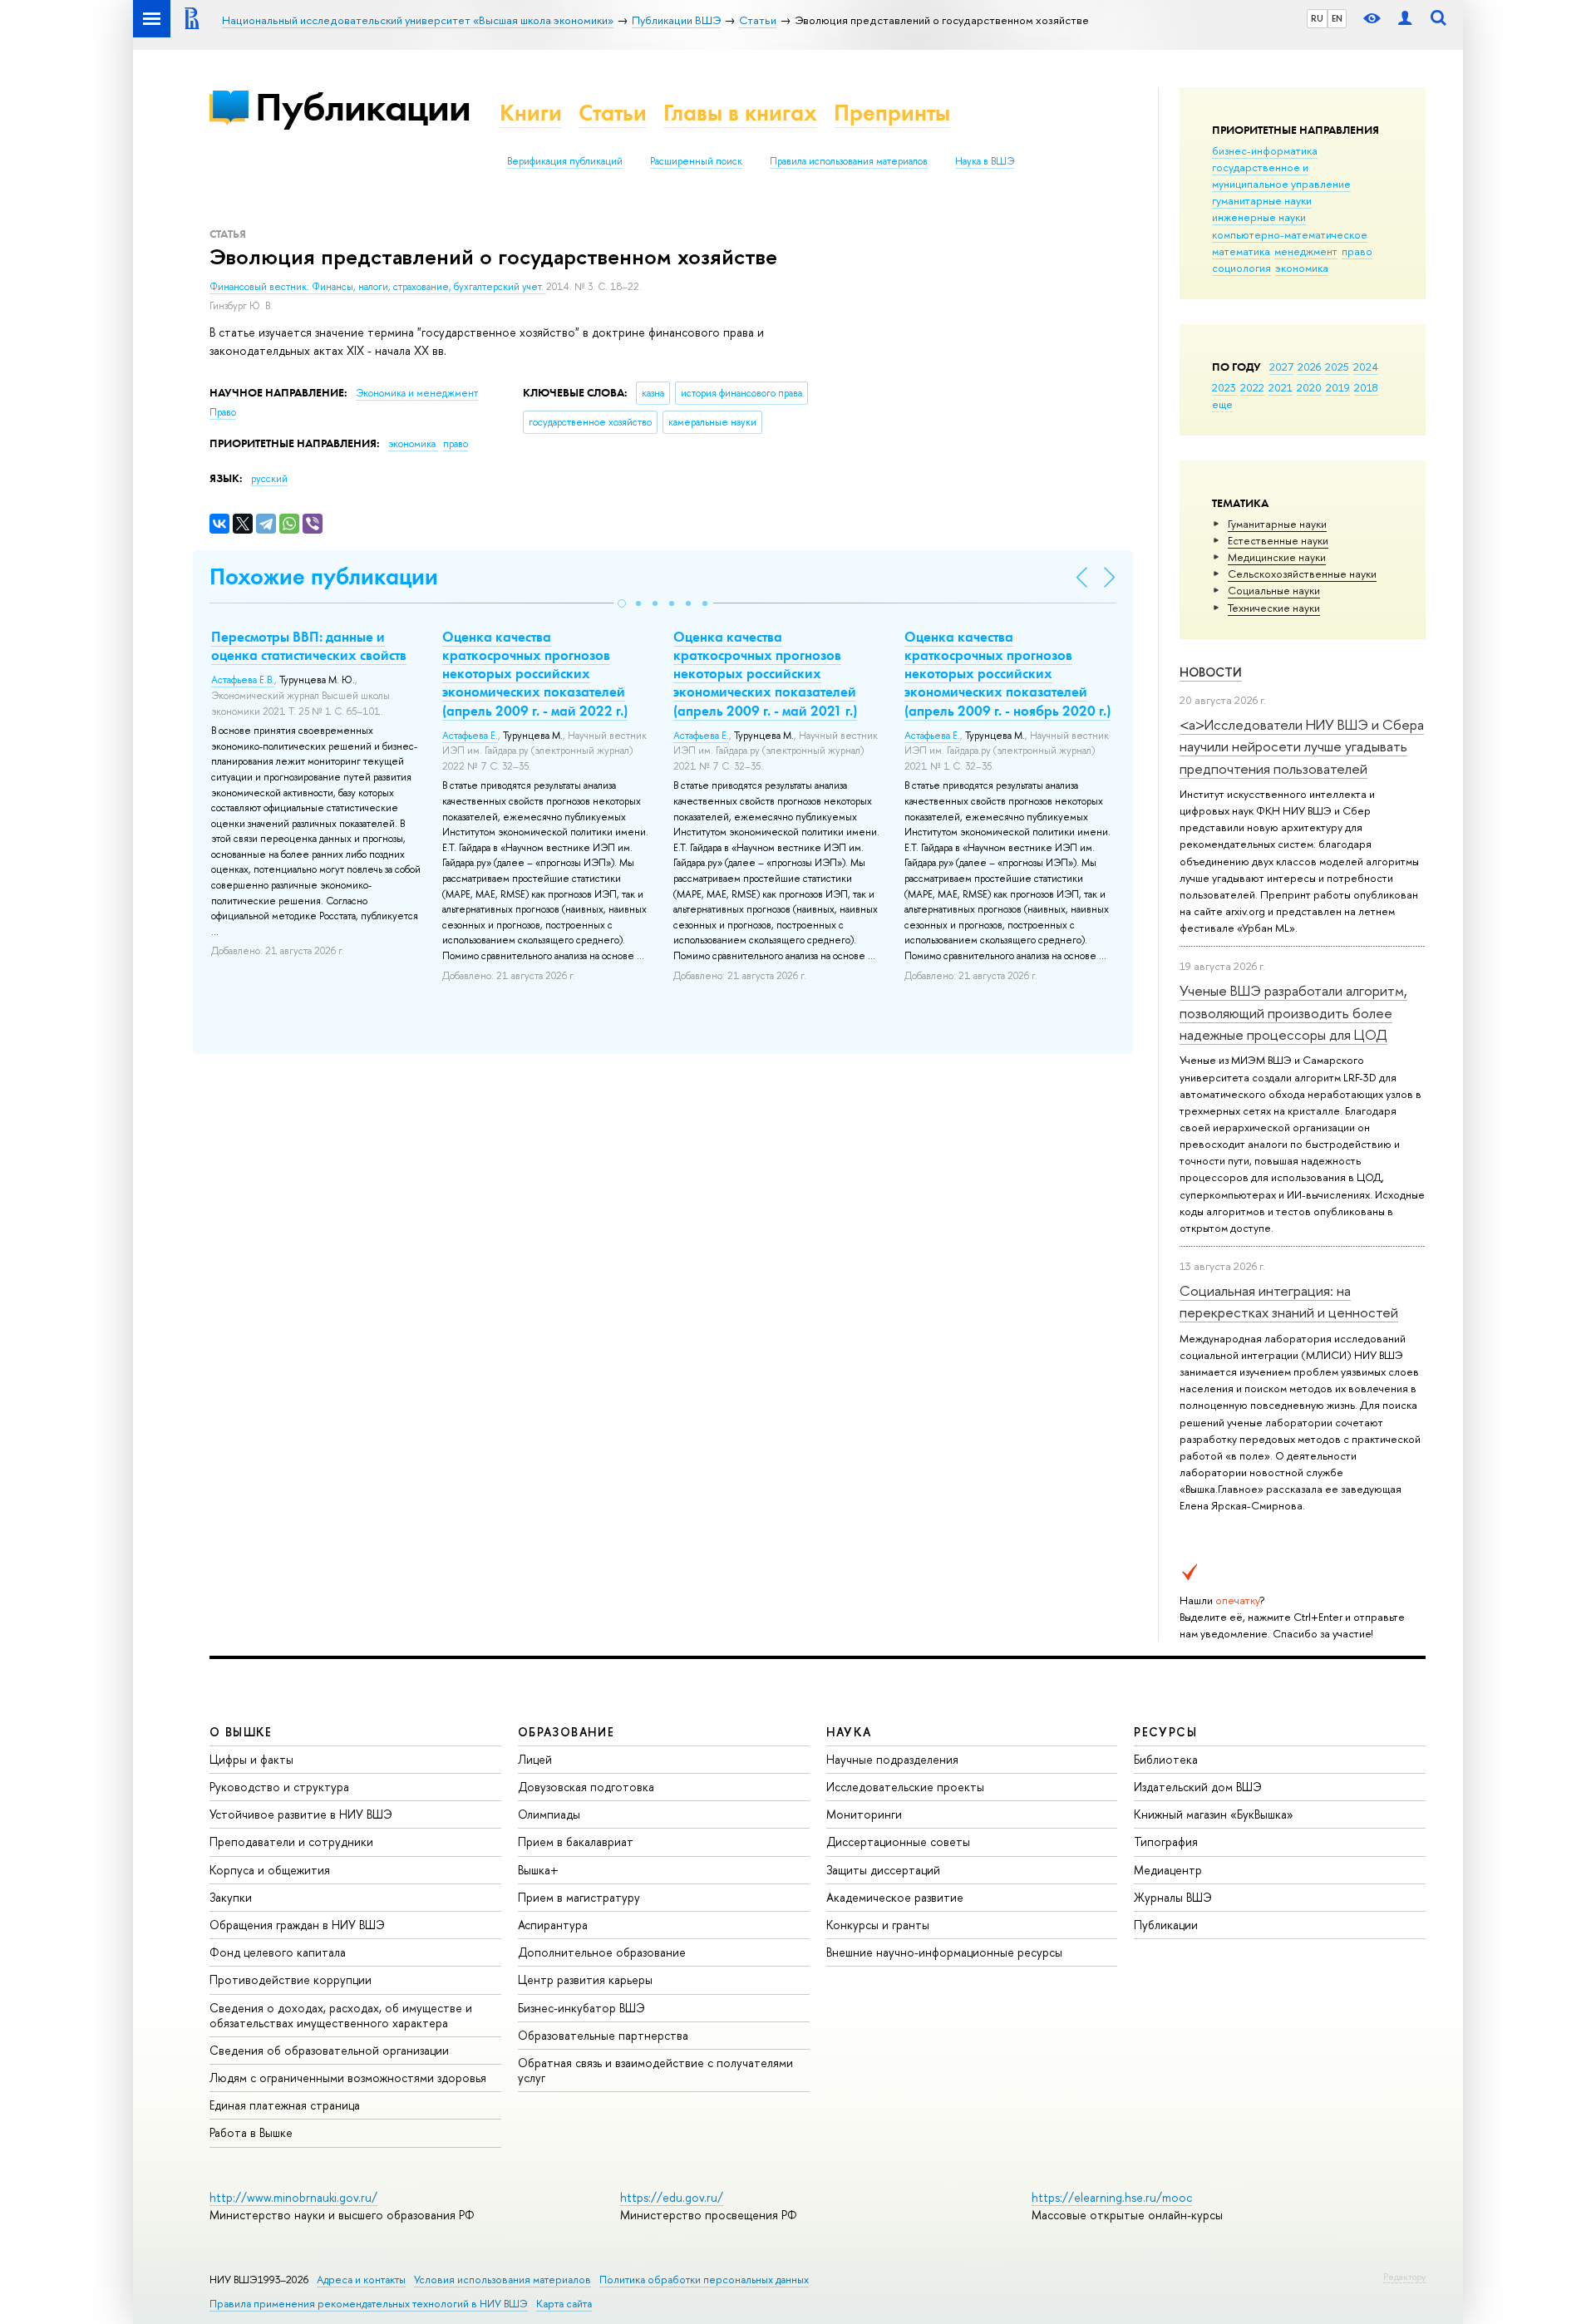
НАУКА (849, 1732)
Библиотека (1166, 1759)
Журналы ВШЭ (1173, 1897)
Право (223, 412)
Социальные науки (1274, 590)
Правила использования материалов (849, 161)
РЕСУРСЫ (1165, 1732)
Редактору (1404, 2277)
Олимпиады (549, 1814)
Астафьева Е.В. (243, 680)
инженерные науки (1259, 217)
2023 (1224, 387)
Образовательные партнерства (603, 2035)
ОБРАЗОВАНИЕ (566, 1732)
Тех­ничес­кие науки (1274, 608)
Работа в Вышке (251, 2132)
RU (1317, 18)
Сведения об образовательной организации (329, 2050)
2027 (1281, 367)
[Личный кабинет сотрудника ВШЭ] (1405, 19)
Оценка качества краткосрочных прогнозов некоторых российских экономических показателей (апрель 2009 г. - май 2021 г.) (765, 673)
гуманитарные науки (1262, 200)
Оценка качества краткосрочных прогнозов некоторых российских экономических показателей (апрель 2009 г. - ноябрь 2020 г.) (1007, 673)
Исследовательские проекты (905, 1787)
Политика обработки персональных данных (704, 2280)
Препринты (892, 113)
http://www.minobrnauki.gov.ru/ (293, 2197)
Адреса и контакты (361, 2280)
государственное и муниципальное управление (1281, 175)
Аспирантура (553, 1925)
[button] (622, 603)
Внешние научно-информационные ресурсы (944, 1952)
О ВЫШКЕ (241, 1732)
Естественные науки (1278, 540)
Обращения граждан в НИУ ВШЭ (297, 1925)
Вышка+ (538, 1870)
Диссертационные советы (898, 1841)
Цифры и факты (251, 1759)
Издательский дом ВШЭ (1198, 1787)
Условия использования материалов (502, 2280)
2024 (1366, 367)
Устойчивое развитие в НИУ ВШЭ (301, 1814)
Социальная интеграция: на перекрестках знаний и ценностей (1289, 1301)
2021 (1281, 387)
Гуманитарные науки (1277, 524)
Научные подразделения (892, 1759)
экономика (1302, 268)
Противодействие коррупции (291, 1979)
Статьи (613, 113)
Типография (1166, 1841)
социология (1241, 268)
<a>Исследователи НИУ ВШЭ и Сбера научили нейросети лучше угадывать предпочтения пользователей (1302, 746)
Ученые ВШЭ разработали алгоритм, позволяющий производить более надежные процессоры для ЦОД (1293, 1012)
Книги (531, 113)
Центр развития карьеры (585, 1979)
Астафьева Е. (470, 736)
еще (1222, 404)
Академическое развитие (895, 1897)
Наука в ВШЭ (985, 161)
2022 (1252, 387)
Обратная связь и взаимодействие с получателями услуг (655, 2070)
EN (1337, 18)
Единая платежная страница (285, 2105)
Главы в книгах (740, 113)
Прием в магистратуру (579, 1897)
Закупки (231, 1897)
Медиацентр (1168, 1870)
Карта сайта (564, 2304)
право (1357, 251)
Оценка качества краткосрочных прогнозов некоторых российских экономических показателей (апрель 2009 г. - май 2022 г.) (535, 673)
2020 (1309, 387)
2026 (1309, 367)
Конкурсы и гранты (878, 1925)
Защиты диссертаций (883, 1870)
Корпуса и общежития (270, 1870)
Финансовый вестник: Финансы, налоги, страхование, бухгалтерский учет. (378, 287)
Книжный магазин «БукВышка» (1214, 1814)
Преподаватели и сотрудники (291, 1841)
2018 (1366, 387)
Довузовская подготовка (586, 1787)
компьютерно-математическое (1290, 234)
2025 (1337, 367)
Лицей (535, 1759)
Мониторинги (864, 1814)
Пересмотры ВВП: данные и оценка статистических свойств (309, 646)
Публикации (363, 107)
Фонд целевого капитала (278, 1952)
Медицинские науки (1277, 557)
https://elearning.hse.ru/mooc (1112, 2197)
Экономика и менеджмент (417, 393)
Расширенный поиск (696, 161)
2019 (1338, 387)
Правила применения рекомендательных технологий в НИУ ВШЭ (369, 2304)
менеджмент (1306, 251)
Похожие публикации (324, 576)
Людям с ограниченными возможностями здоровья (348, 2078)
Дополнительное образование (602, 1952)
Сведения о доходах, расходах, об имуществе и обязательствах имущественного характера (341, 2015)
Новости (1211, 672)
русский (269, 479)
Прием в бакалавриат (576, 1841)
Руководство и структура (279, 1787)
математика (1241, 251)
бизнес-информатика (1265, 150)
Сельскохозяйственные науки (1302, 574)
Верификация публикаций (565, 161)
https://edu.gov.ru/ (672, 2197)
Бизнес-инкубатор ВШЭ (581, 2008)
